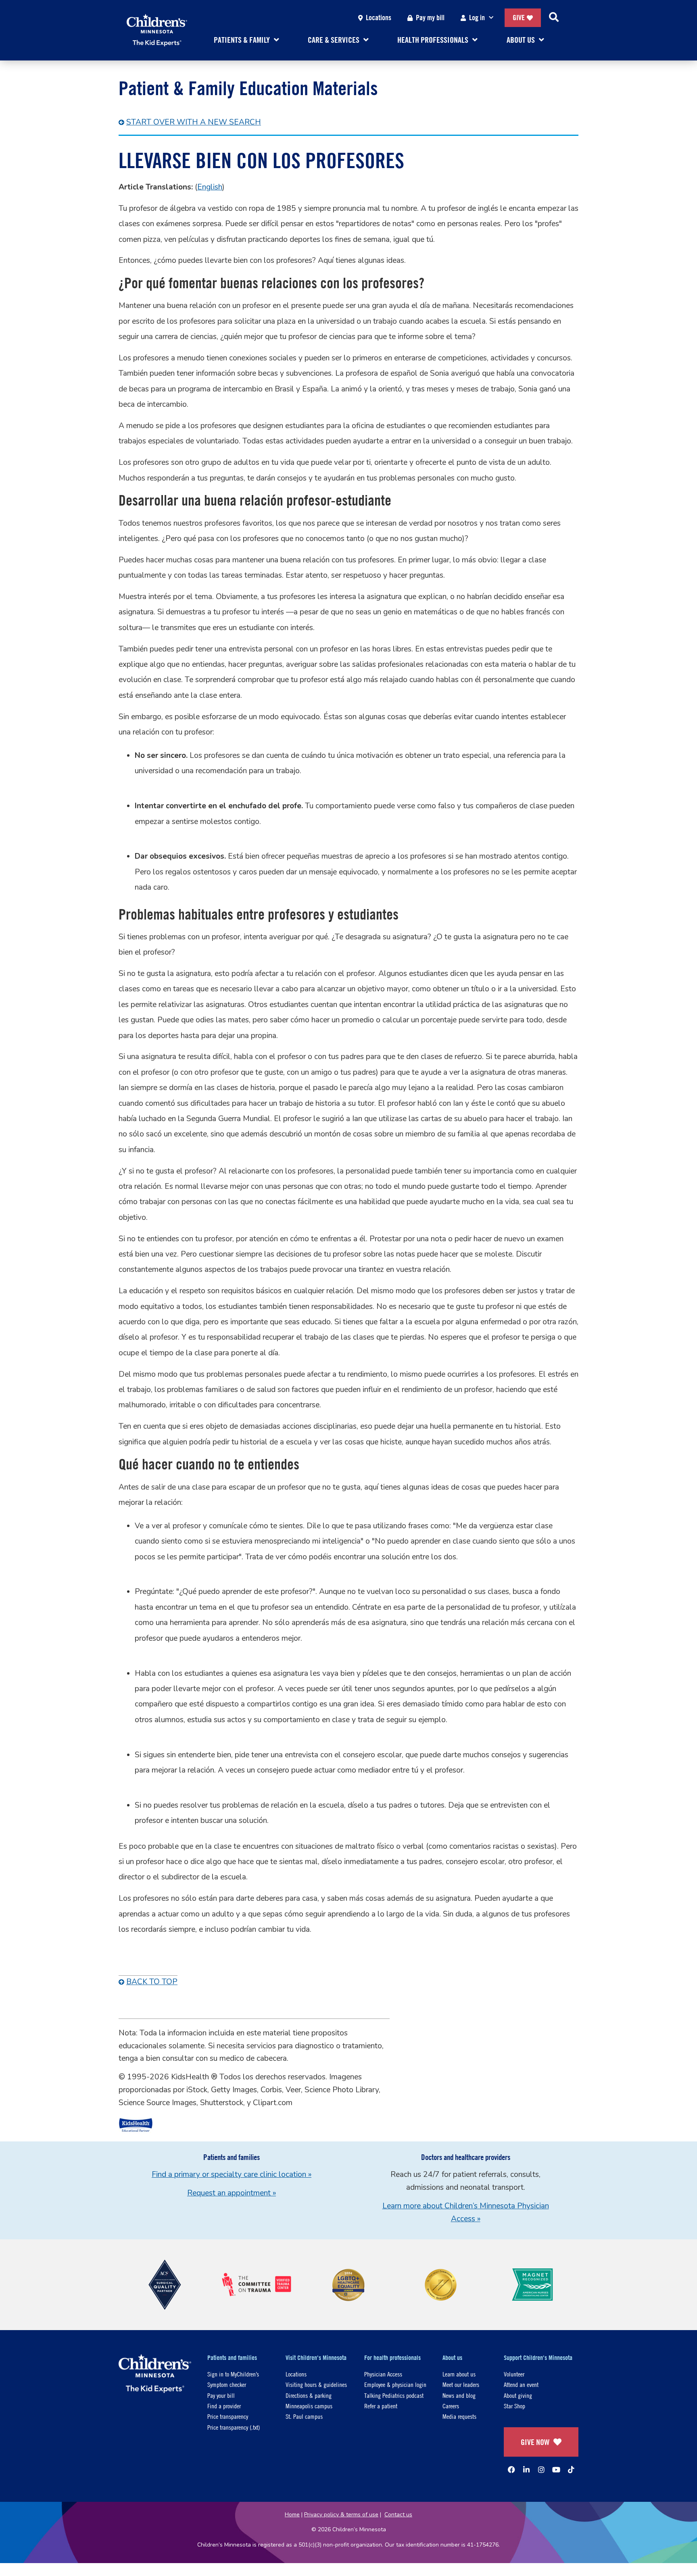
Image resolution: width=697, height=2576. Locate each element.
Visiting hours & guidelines (316, 2384)
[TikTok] (571, 2470)
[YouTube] (556, 2470)
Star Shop (514, 2406)
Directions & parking (309, 2395)
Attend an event (521, 2384)
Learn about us (459, 2374)
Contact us (398, 2515)
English (210, 187)
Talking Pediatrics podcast (394, 2395)
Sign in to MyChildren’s (233, 2374)
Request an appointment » (232, 2193)
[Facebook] (511, 2470)
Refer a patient (381, 2406)
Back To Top (152, 1982)
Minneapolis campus (309, 2406)
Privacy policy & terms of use (341, 2515)
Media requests (459, 2416)
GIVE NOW (535, 2442)
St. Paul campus (304, 2416)
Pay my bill (430, 18)
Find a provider (224, 2406)
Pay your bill (221, 2395)
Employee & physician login (395, 2384)
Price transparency (228, 2416)
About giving (518, 2395)
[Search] (554, 18)
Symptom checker (227, 2384)
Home (292, 2515)
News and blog (459, 2395)
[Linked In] (526, 2470)
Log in (477, 18)
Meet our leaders (461, 2384)
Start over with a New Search (194, 122)
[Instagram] (541, 2470)
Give (519, 18)
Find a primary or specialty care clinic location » (232, 2174)
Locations (379, 18)
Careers (451, 2406)
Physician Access (383, 2374)
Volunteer (514, 2374)
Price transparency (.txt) (234, 2427)
